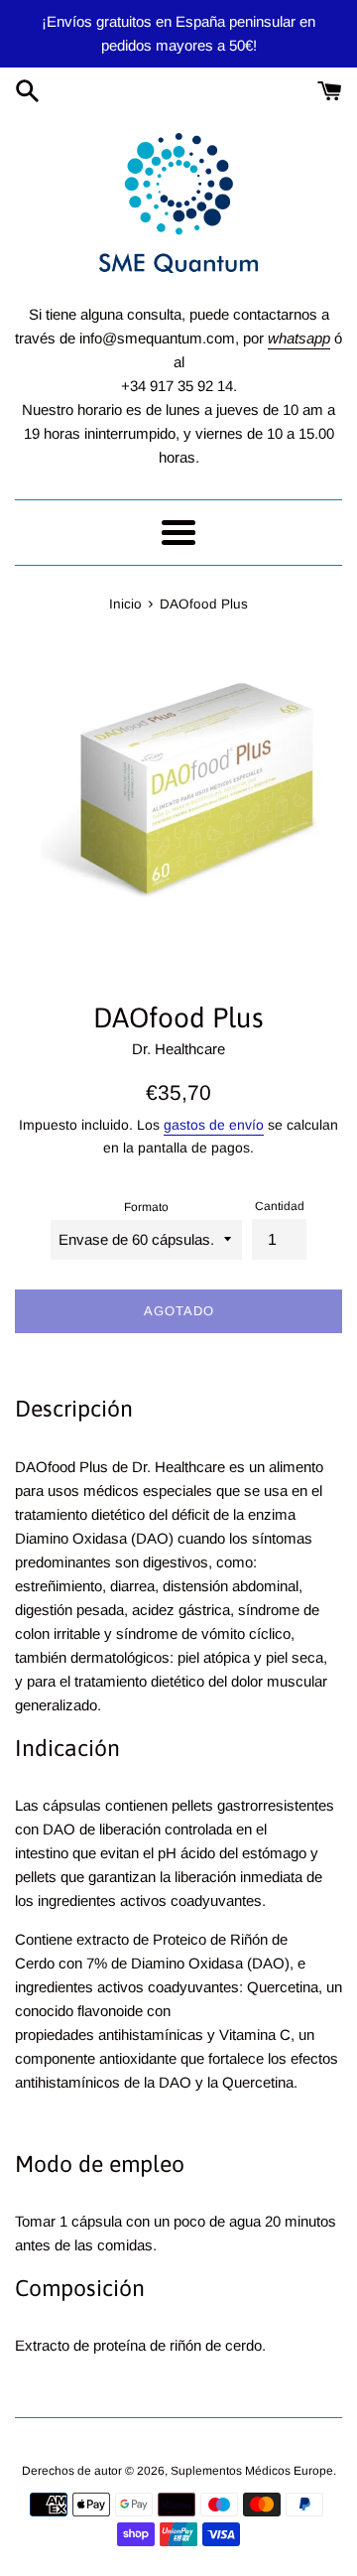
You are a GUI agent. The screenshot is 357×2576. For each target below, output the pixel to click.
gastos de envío (214, 1125)
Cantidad (280, 1206)
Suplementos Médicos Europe (252, 2471)
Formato (146, 1207)
